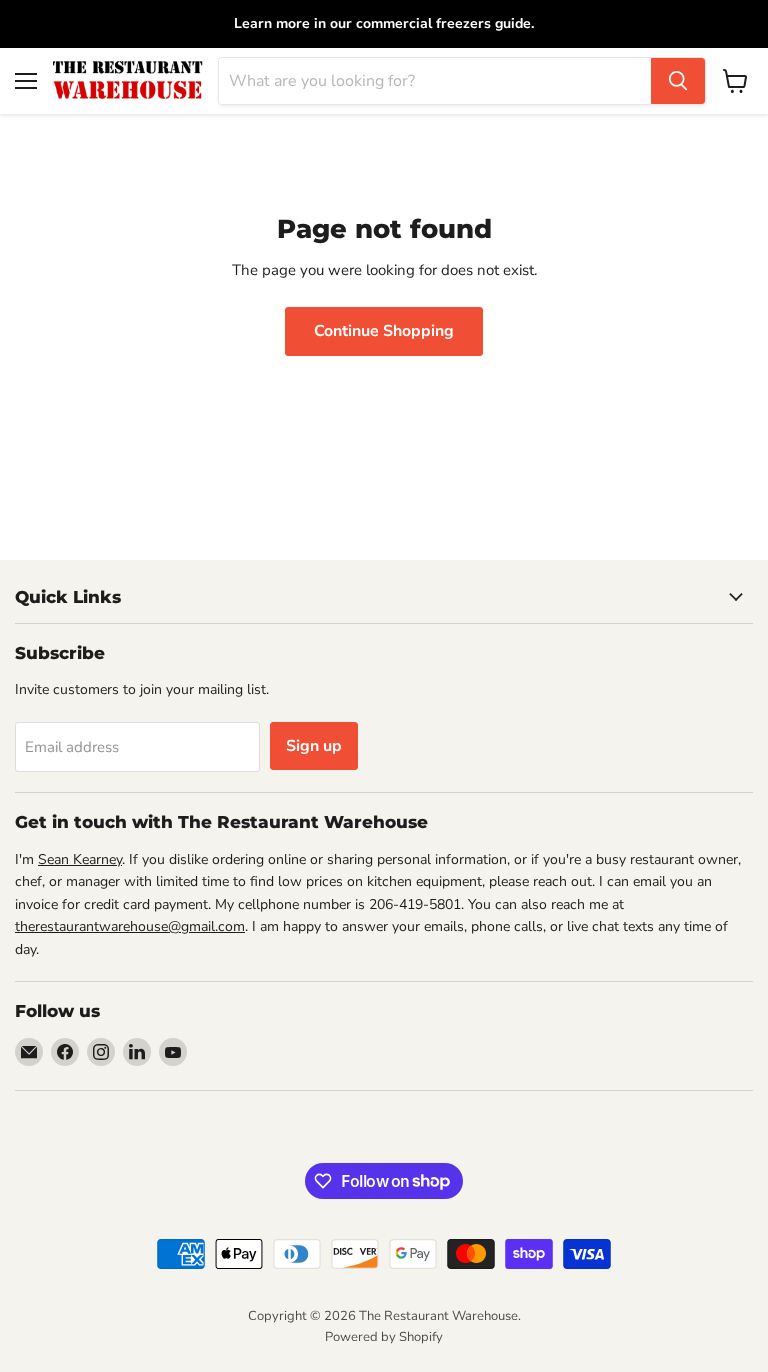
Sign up (314, 746)
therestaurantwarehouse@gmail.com (130, 926)
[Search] (678, 81)
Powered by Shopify (384, 1337)
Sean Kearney (80, 859)
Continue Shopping (384, 331)
